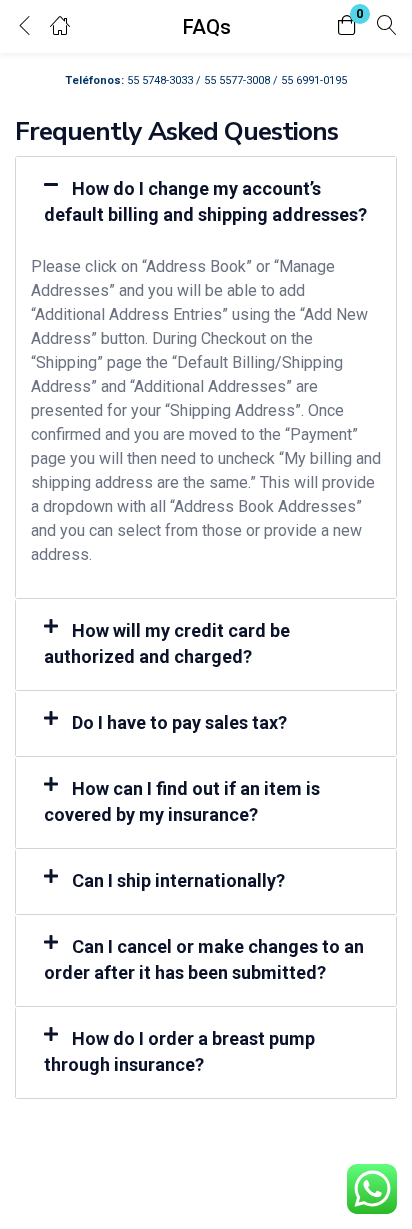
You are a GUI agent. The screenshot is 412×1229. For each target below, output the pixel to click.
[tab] (206, 202)
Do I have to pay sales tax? (179, 722)
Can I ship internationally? (178, 880)
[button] (347, 26)
